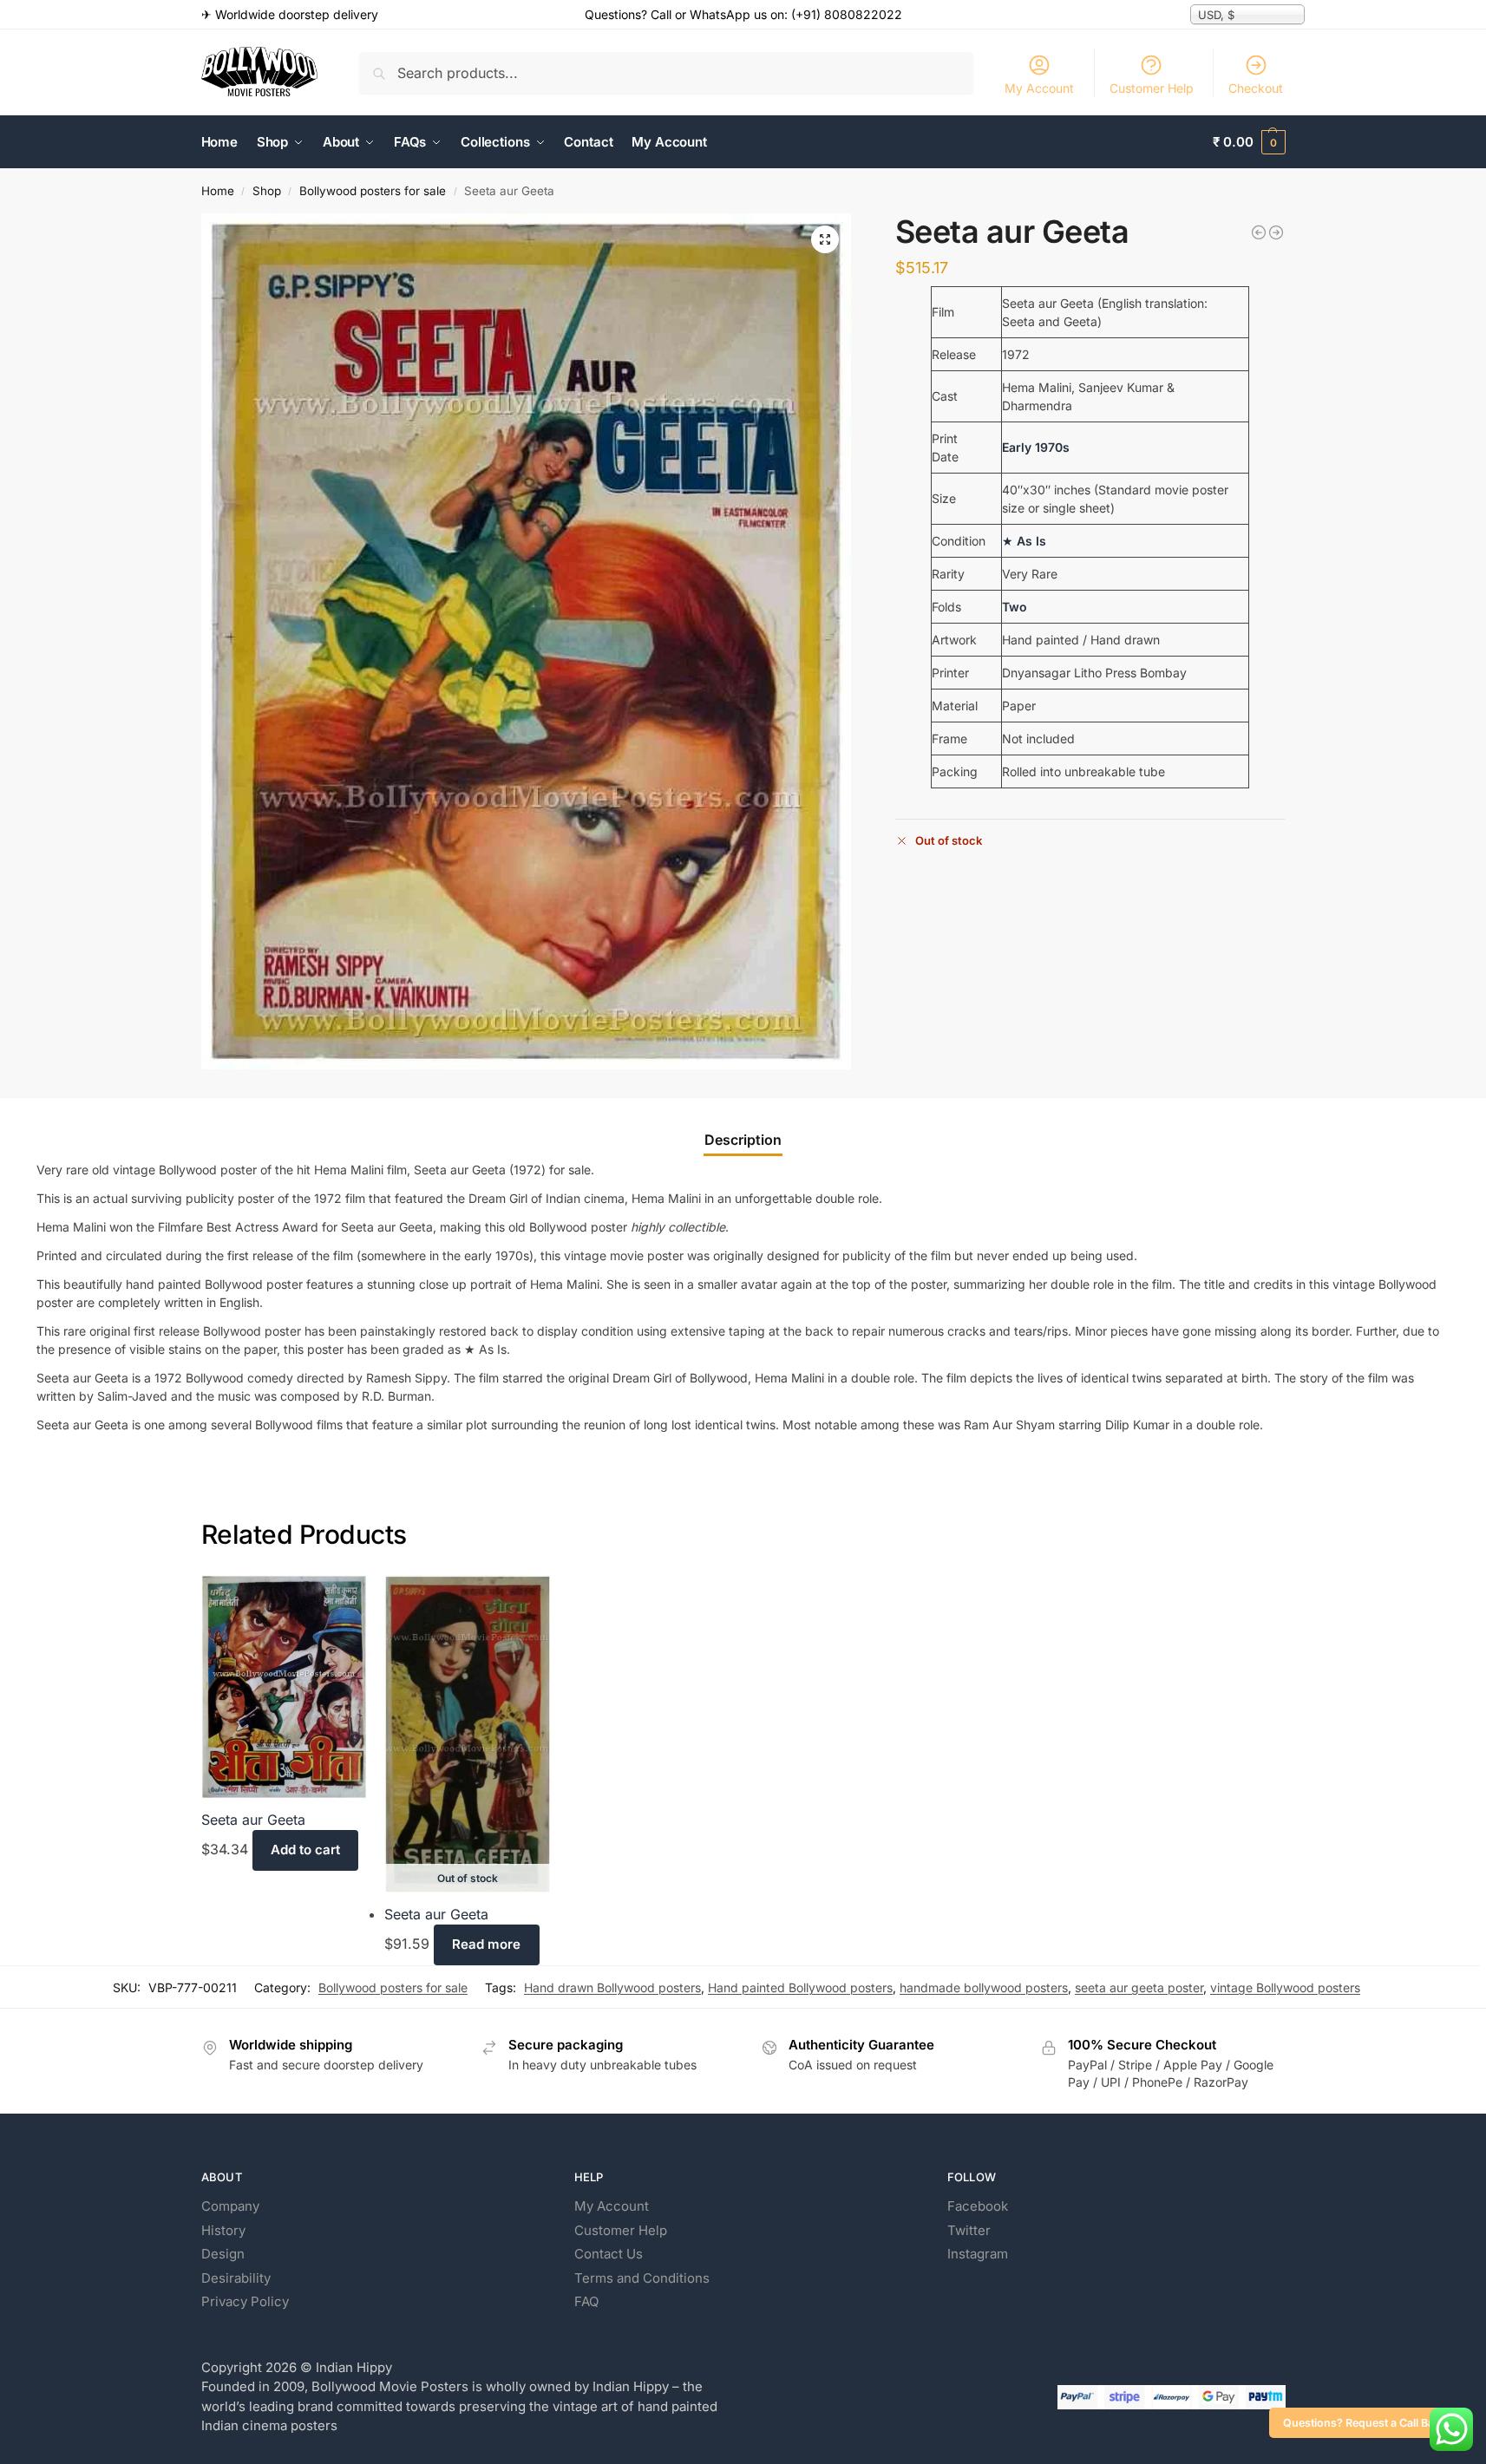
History (223, 2230)
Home (218, 191)
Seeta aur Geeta (253, 1820)
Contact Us (609, 2254)
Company (230, 2206)
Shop (267, 191)
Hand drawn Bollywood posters (612, 1987)
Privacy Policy (245, 2301)
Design (223, 2254)
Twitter (969, 2230)
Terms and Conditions (642, 2278)
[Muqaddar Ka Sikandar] (1259, 232)
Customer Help (1152, 88)
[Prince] (1276, 232)
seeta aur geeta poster (1139, 1987)
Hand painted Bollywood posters (800, 1987)
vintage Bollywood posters (1285, 1987)
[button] (1249, 142)
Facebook (978, 2206)
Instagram (978, 2254)
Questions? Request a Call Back (1365, 2423)
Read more (486, 1944)
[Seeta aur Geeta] (285, 1686)
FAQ (586, 2301)
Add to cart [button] (305, 1850)
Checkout (1256, 88)
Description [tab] (743, 1140)
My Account (1039, 88)
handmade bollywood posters (984, 1987)
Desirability (236, 2278)
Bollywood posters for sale (373, 191)
